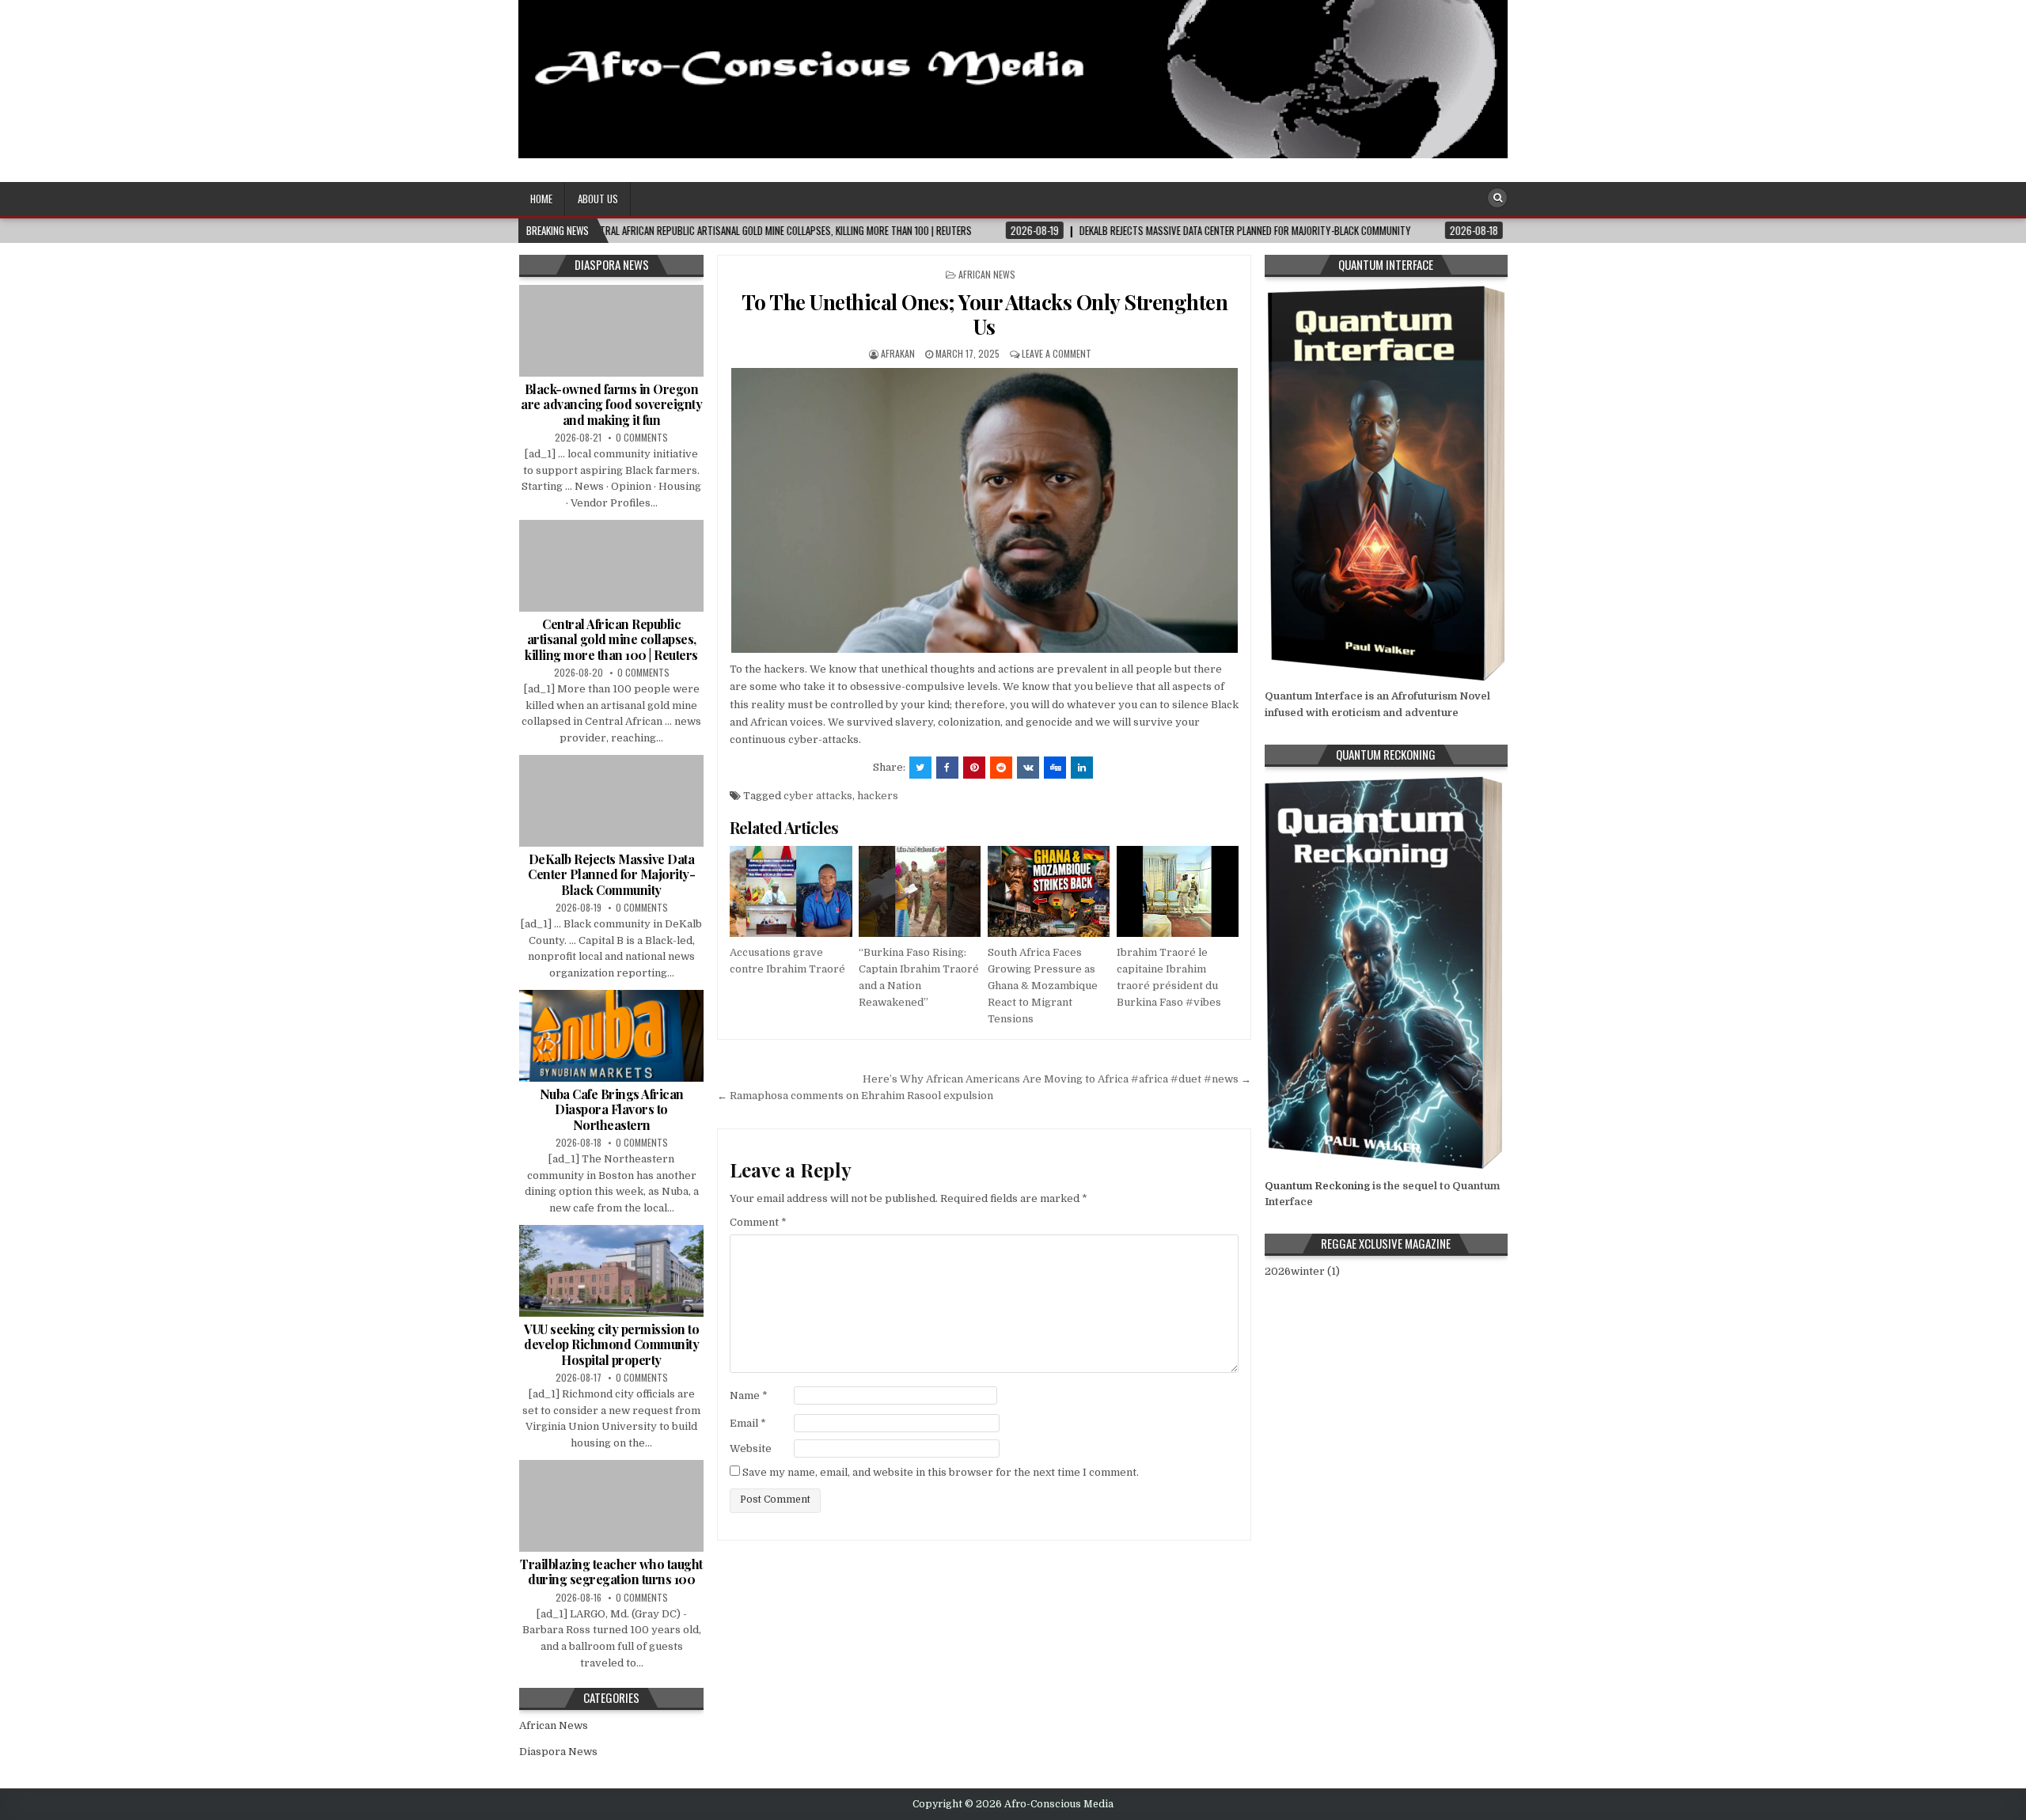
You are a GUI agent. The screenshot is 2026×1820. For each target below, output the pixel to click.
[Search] (1497, 198)
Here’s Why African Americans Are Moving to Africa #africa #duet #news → (1057, 1079)
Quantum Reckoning (1317, 1186)
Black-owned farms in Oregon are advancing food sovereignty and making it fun (611, 404)
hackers (878, 796)
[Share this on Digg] (1055, 768)
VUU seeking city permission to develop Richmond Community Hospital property (611, 1344)
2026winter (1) (1302, 1271)
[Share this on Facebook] (947, 768)
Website (751, 1448)
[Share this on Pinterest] (974, 768)
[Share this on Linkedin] (1082, 768)
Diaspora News (558, 1752)
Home (541, 199)
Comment (758, 1222)
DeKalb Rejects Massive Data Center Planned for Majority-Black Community (611, 874)
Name (749, 1395)
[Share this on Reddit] (1001, 768)
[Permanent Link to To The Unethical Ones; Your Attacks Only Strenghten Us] (984, 510)
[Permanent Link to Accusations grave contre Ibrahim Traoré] (791, 892)
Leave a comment (1057, 353)
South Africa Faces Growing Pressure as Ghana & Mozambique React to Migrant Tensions (1043, 985)
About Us (598, 199)
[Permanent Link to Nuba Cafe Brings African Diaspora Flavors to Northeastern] (611, 1036)
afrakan (898, 353)
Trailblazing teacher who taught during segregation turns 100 (611, 1572)
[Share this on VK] (1028, 768)
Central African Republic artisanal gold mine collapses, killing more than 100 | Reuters (611, 639)
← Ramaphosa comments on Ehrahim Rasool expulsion (855, 1096)
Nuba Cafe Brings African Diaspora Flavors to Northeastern (612, 1109)
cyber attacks (818, 796)
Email (748, 1423)
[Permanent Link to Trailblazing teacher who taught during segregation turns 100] (611, 1506)
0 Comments (642, 437)
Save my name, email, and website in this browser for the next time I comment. (941, 1472)
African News (987, 274)
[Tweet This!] (920, 768)
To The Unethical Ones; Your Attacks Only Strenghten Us (985, 314)
